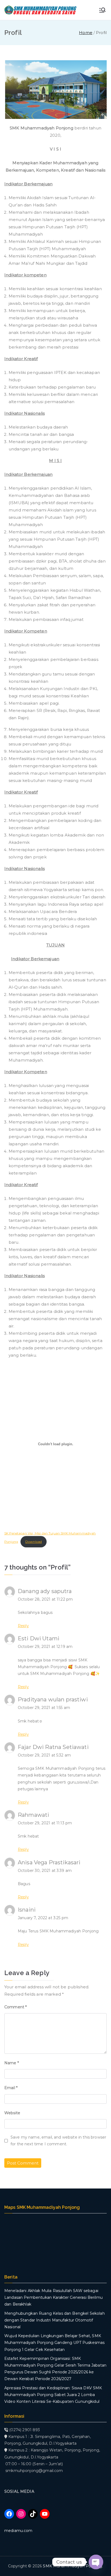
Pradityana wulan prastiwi (53, 1700)
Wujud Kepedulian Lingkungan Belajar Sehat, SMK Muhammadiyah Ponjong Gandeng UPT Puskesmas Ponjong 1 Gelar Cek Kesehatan (54, 2343)
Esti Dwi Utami (39, 1638)
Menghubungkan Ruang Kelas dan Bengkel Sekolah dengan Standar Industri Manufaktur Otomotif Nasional (55, 2320)
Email (11, 2088)
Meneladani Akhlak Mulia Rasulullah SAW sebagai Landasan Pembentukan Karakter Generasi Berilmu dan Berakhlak (53, 2297)
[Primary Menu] (102, 10)
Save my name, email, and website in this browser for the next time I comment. (58, 2141)
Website (12, 2113)
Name (12, 2063)
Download (34, 1542)
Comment (15, 2007)
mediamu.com (18, 2531)
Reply (23, 1626)
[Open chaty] (96, 2562)
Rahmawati (33, 1815)
